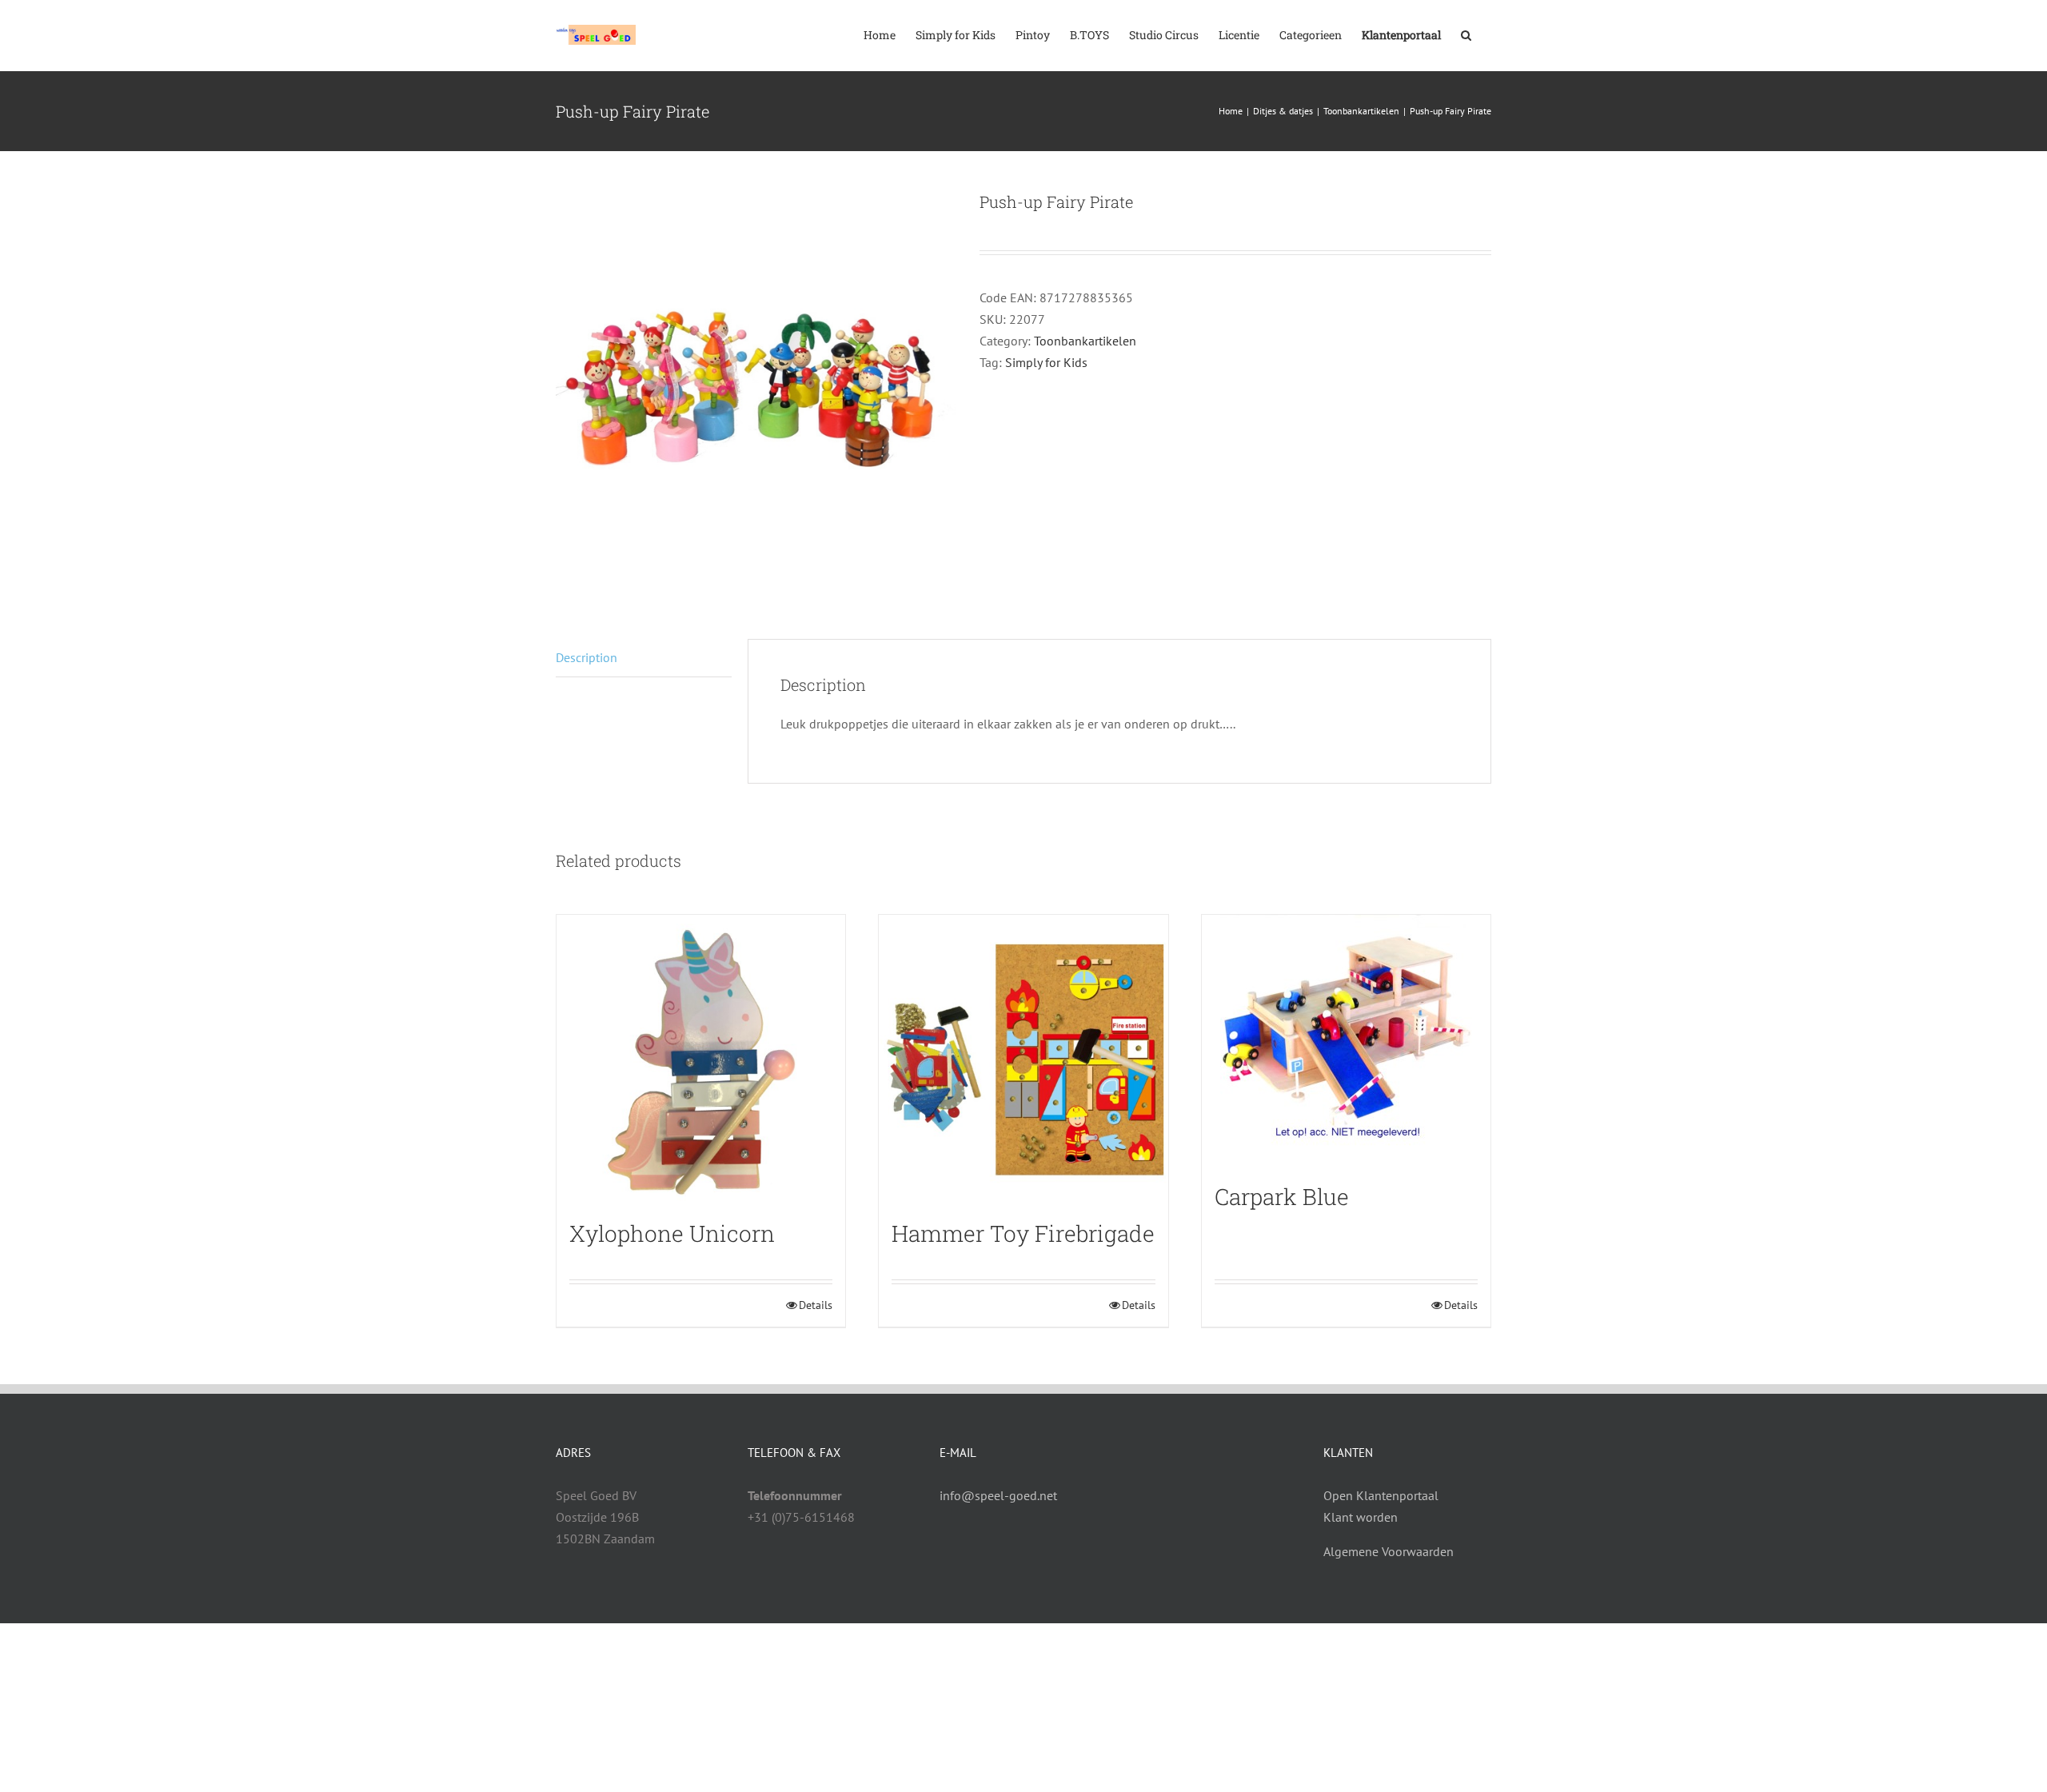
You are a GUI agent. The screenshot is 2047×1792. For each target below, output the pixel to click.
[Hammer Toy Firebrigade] (1023, 1059)
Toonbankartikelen (1085, 341)
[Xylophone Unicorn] (701, 1059)
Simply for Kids (1046, 362)
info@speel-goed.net (998, 1495)
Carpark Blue (1282, 1197)
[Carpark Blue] (1346, 1041)
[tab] (644, 658)
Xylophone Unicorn (672, 1233)
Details (816, 1305)
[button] (1466, 34)
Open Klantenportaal (1381, 1495)
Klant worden (1361, 1517)
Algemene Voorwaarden (1389, 1551)
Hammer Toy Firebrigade (1023, 1233)
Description (587, 657)
